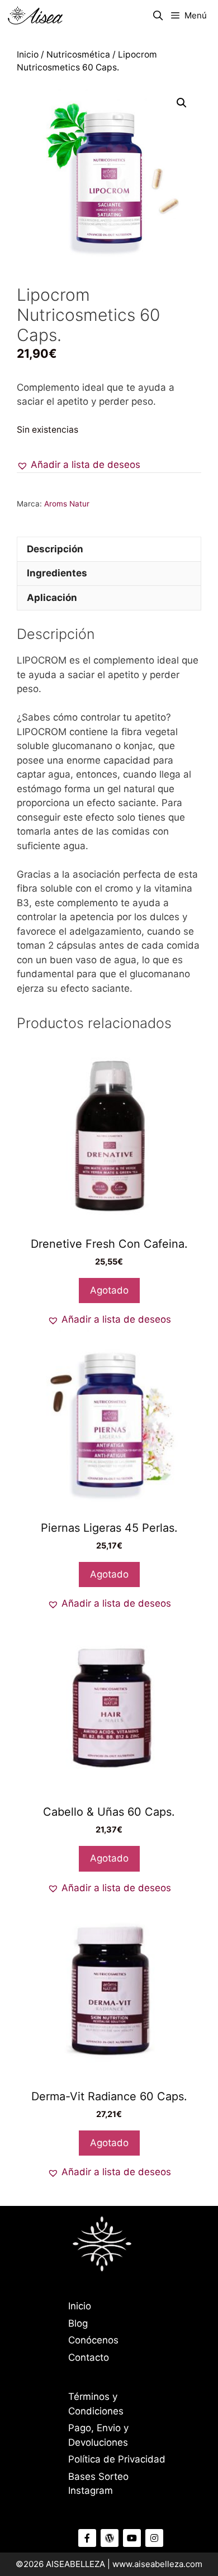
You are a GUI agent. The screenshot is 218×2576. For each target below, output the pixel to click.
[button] (182, 103)
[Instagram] (154, 2538)
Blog (78, 2323)
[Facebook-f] (87, 2538)
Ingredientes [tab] (57, 573)
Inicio (28, 55)
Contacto (89, 2357)
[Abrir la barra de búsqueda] (158, 16)
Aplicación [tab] (52, 598)
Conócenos (93, 2340)
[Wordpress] (110, 2538)
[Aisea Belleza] (35, 16)
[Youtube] (132, 2538)
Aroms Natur (67, 504)
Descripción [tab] (55, 549)
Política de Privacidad (117, 2459)
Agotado (109, 1290)
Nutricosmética (78, 55)
